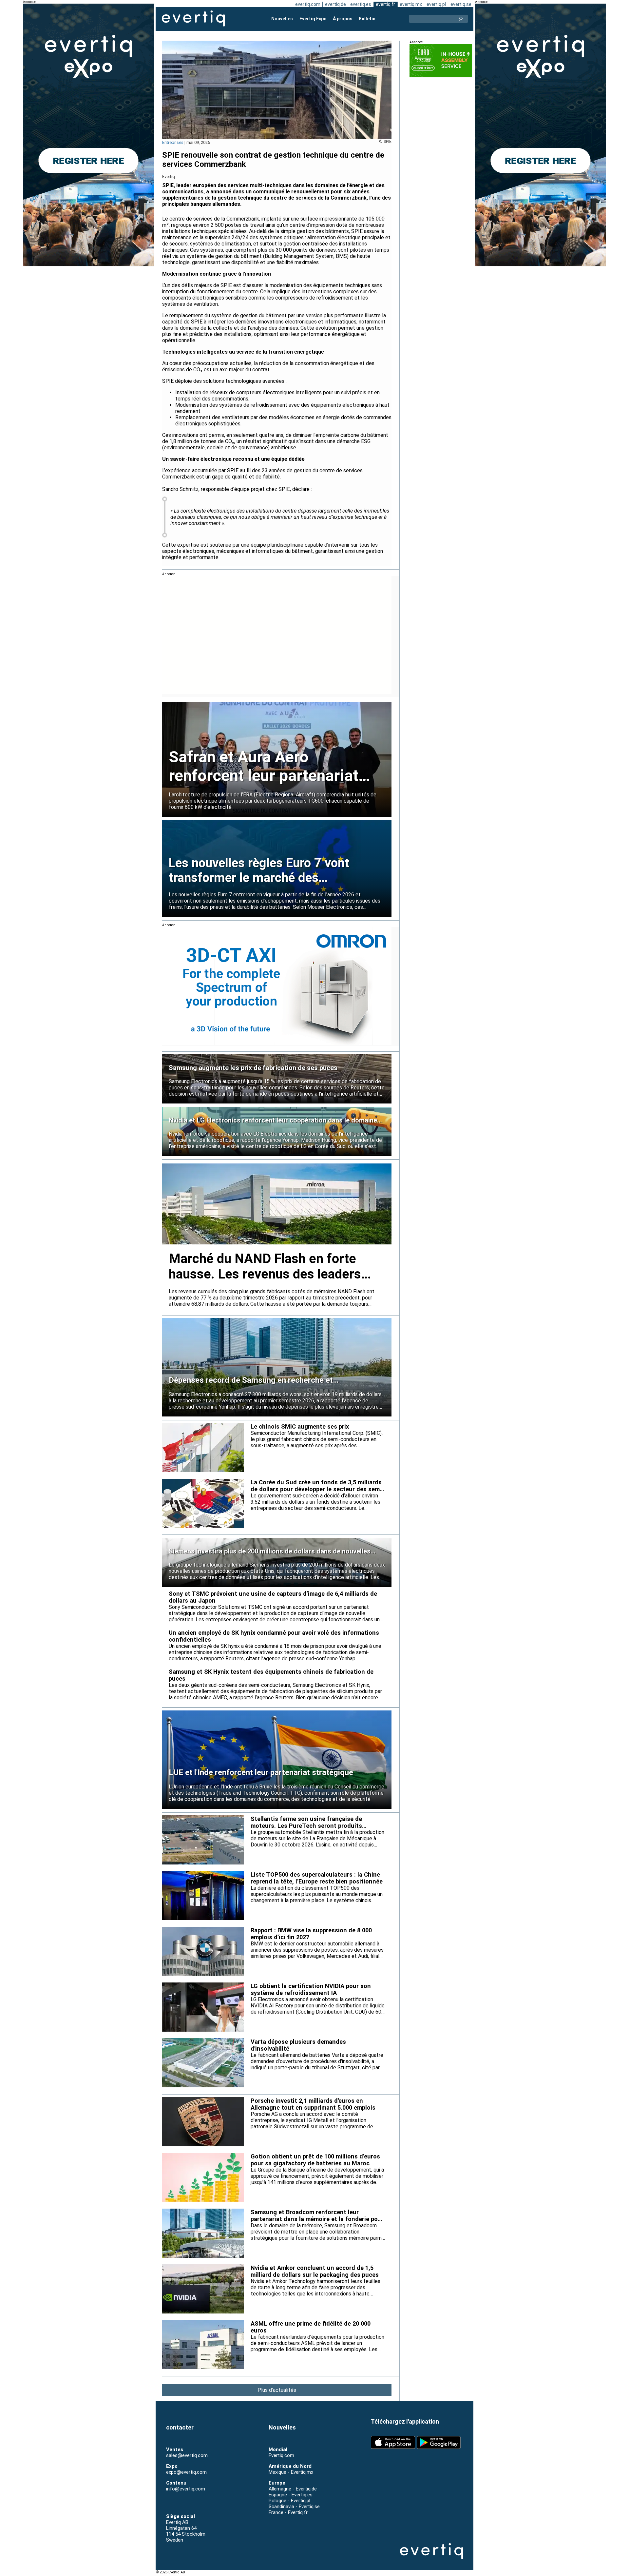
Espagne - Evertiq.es (291, 2495)
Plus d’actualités (277, 2390)
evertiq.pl (436, 4)
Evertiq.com (281, 2455)
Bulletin (367, 19)
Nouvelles (282, 19)
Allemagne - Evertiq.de (293, 2489)
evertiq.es (361, 4)
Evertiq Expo (313, 19)
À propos (343, 19)
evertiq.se (461, 4)
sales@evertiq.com (187, 2455)
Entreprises (173, 142)
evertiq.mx (411, 4)
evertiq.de (335, 4)
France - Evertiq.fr (288, 2512)
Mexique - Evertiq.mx (291, 2472)
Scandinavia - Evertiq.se (294, 2507)
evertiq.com (308, 4)
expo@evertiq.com (186, 2472)
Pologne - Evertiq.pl (289, 2501)
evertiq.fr (385, 4)
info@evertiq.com (186, 2489)
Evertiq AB (193, 19)
